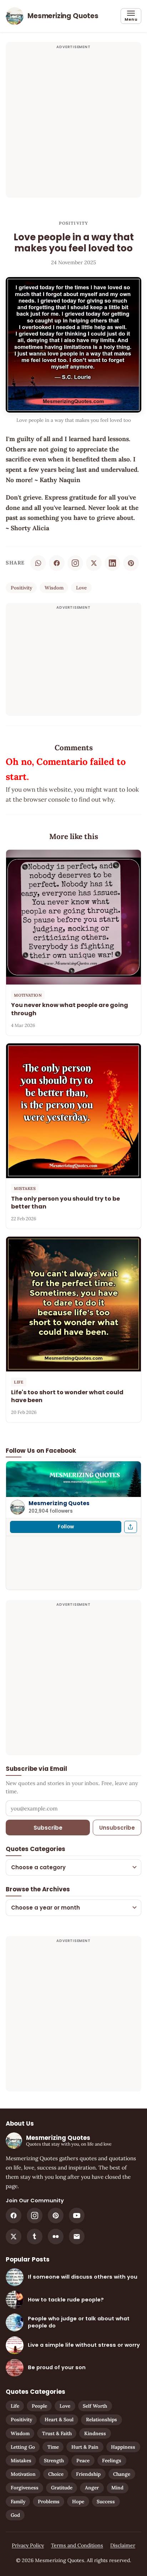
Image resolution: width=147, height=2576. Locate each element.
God (15, 2515)
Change (122, 2474)
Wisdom (54, 588)
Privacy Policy (28, 2545)
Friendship (88, 2474)
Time (53, 2447)
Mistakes (21, 2460)
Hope (78, 2501)
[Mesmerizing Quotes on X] (14, 2237)
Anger (92, 2488)
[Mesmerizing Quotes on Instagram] (75, 563)
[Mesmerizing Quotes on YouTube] (77, 2215)
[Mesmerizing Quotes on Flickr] (56, 2237)
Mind (117, 2488)
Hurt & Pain (85, 2447)
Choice (56, 2474)
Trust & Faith (57, 2433)
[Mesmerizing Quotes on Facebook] (14, 2215)
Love (81, 588)
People (39, 2406)
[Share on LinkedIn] (112, 563)
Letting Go (23, 2447)
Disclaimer (123, 2545)
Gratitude (62, 2488)
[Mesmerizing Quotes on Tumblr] (35, 2237)
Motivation (23, 2474)
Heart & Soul (59, 2419)
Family (18, 2501)
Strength (54, 2460)
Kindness (95, 2433)
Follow (66, 1527)
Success (106, 2501)
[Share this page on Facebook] (131, 1527)
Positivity (74, 223)
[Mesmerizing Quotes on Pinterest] (56, 2215)
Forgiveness (25, 2488)
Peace (83, 2460)
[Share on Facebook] (57, 563)
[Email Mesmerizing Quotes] (77, 2237)
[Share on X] (94, 563)
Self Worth (95, 2406)
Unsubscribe (117, 1828)
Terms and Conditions (77, 2545)
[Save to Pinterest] (131, 563)
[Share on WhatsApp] (38, 563)
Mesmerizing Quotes (59, 1503)
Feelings (112, 2460)
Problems (49, 2501)
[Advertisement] (73, 124)
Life (15, 2406)
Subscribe (48, 1828)
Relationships (102, 2419)
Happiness (123, 2447)
